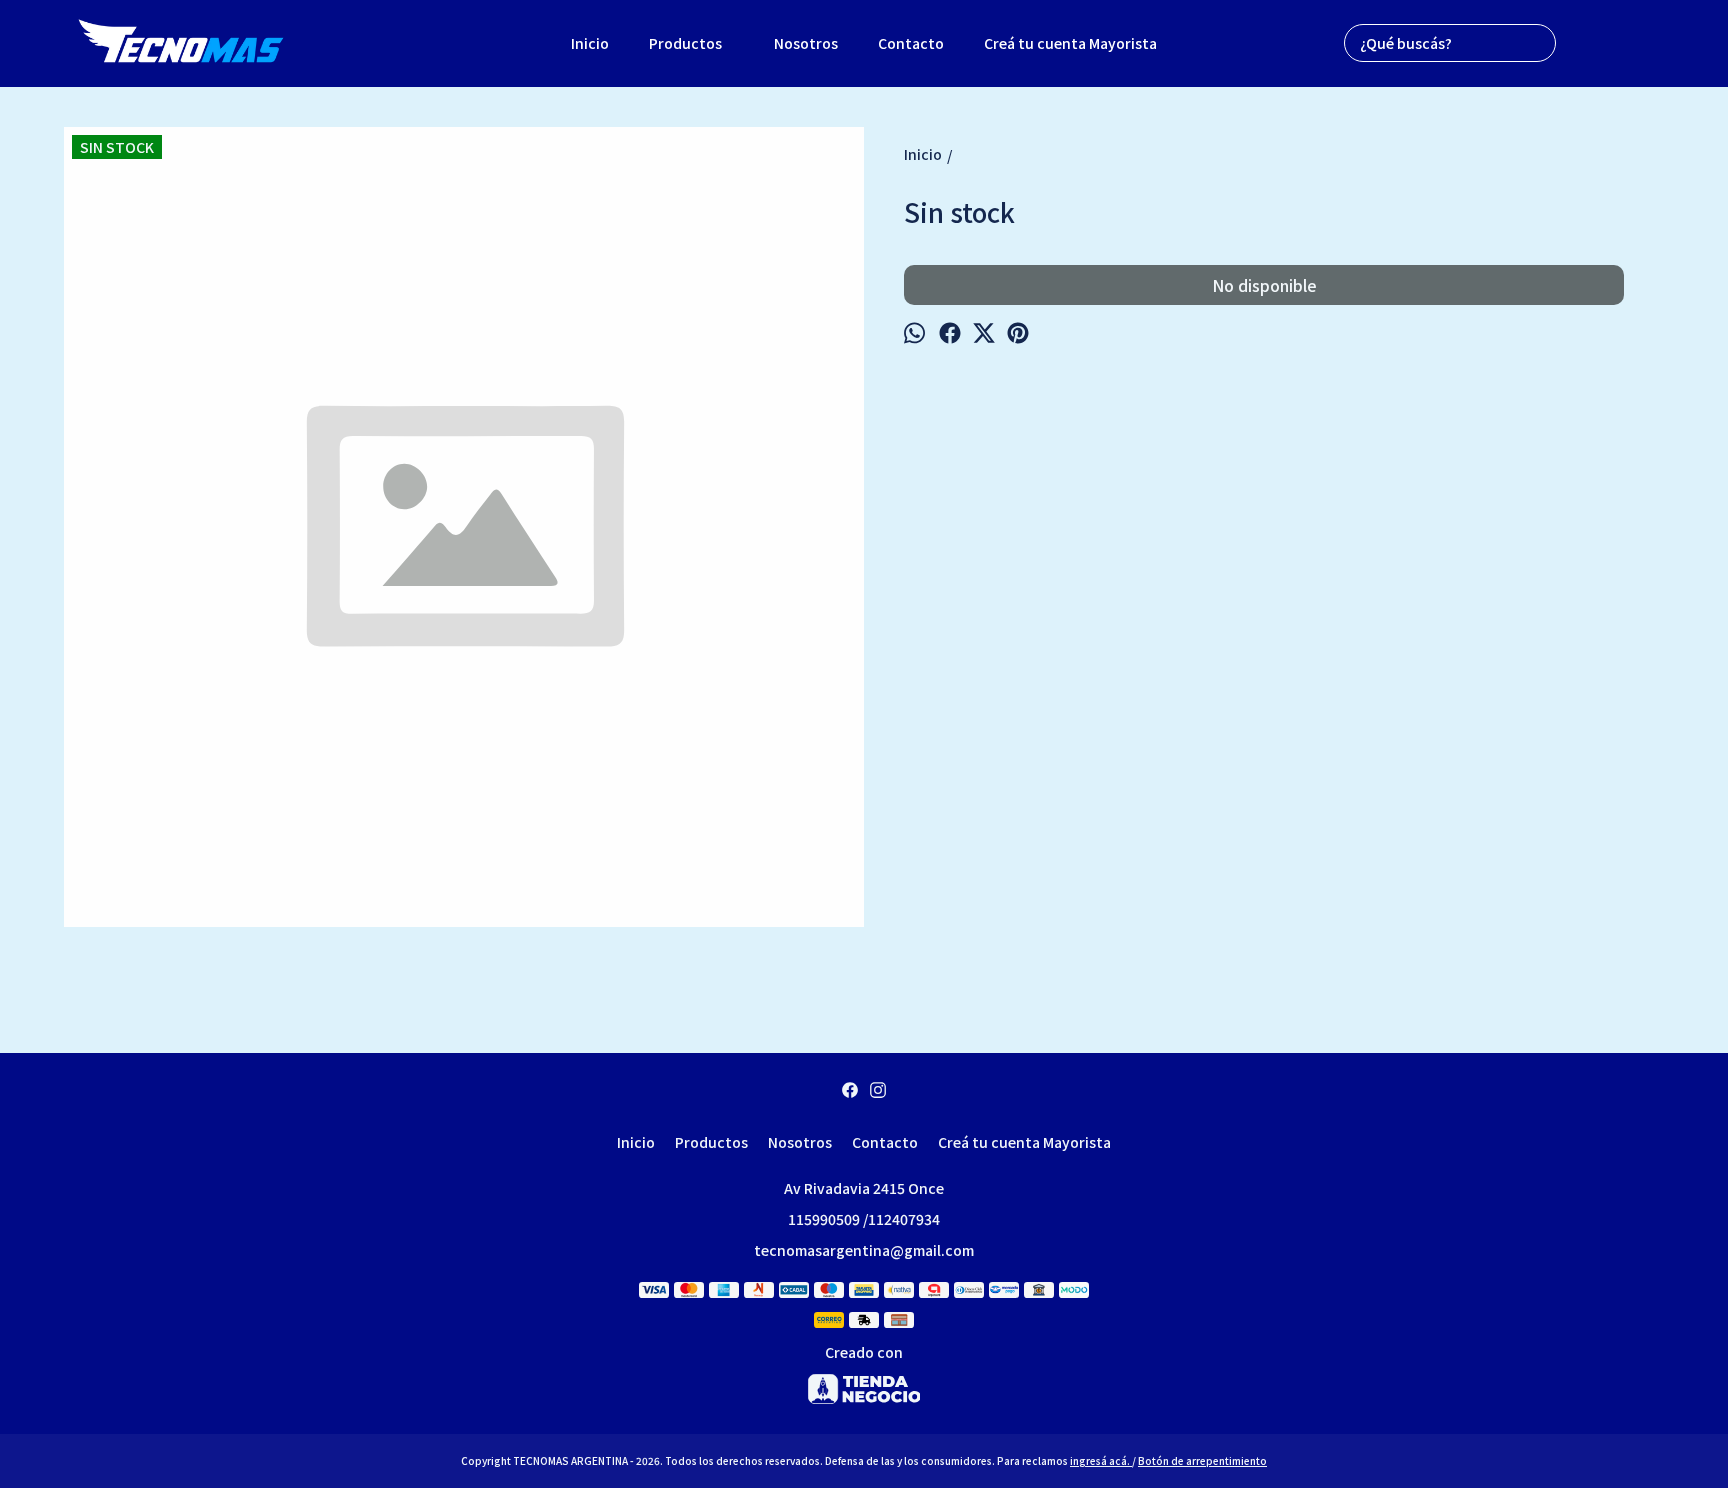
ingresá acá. (1101, 1460)
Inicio (590, 43)
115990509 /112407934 (864, 1219)
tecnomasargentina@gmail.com (864, 1250)
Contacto (911, 43)
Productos (685, 43)
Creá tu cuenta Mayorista (1070, 43)
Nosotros (806, 43)
